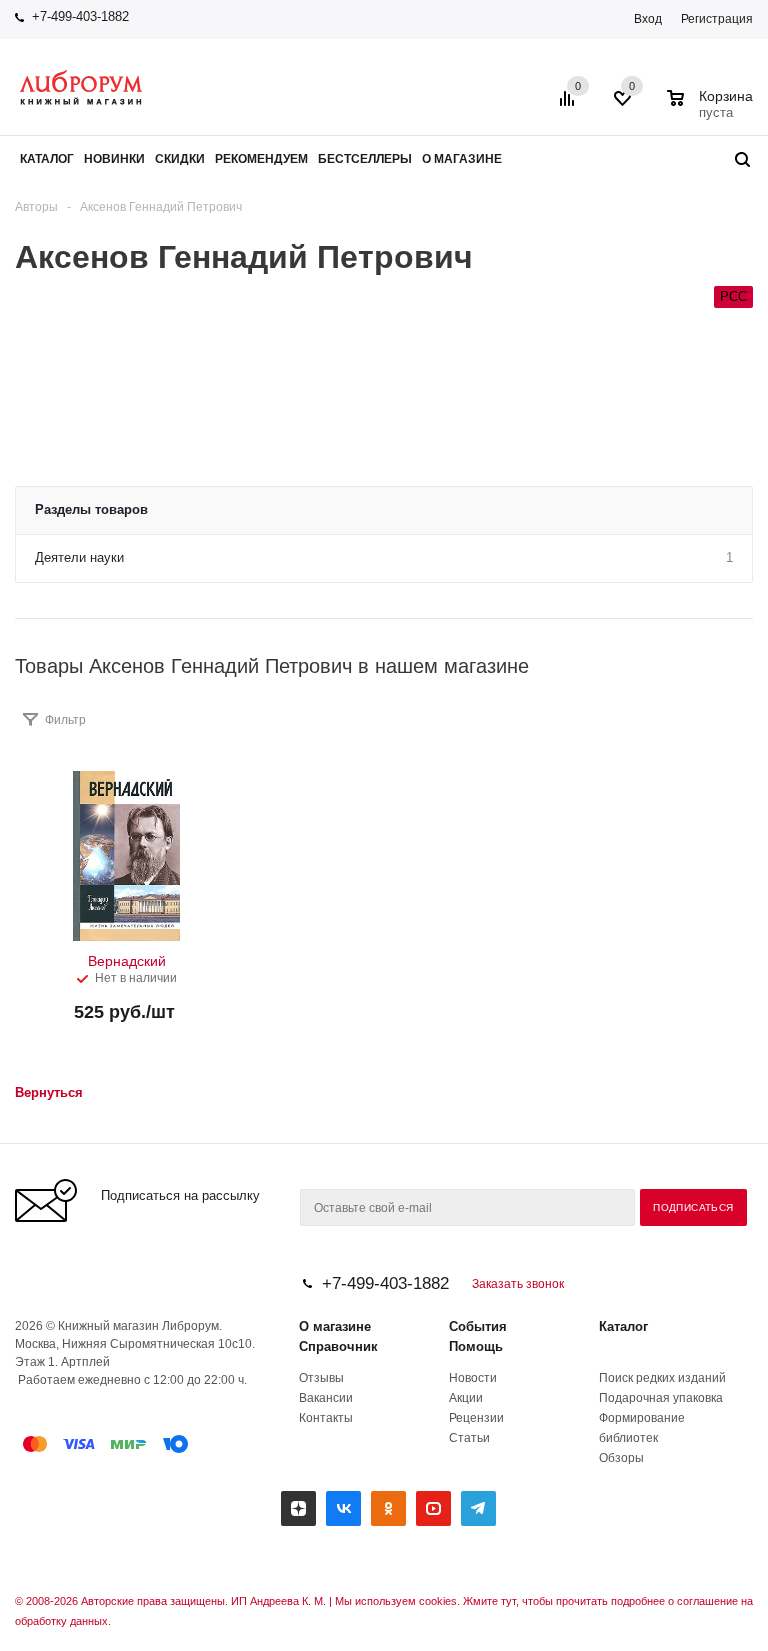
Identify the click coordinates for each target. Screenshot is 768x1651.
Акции (466, 1398)
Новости (473, 1378)
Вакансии (326, 1398)
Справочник (338, 1346)
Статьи (469, 1438)
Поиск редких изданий (662, 1378)
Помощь (476, 1346)
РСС (733, 296)
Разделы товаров (91, 509)
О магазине (335, 1326)
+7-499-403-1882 (80, 16)
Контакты (326, 1418)
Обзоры (621, 1458)
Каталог (623, 1326)
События (478, 1326)
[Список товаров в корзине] (712, 110)
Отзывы (321, 1378)
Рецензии (476, 1418)
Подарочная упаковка (661, 1398)
